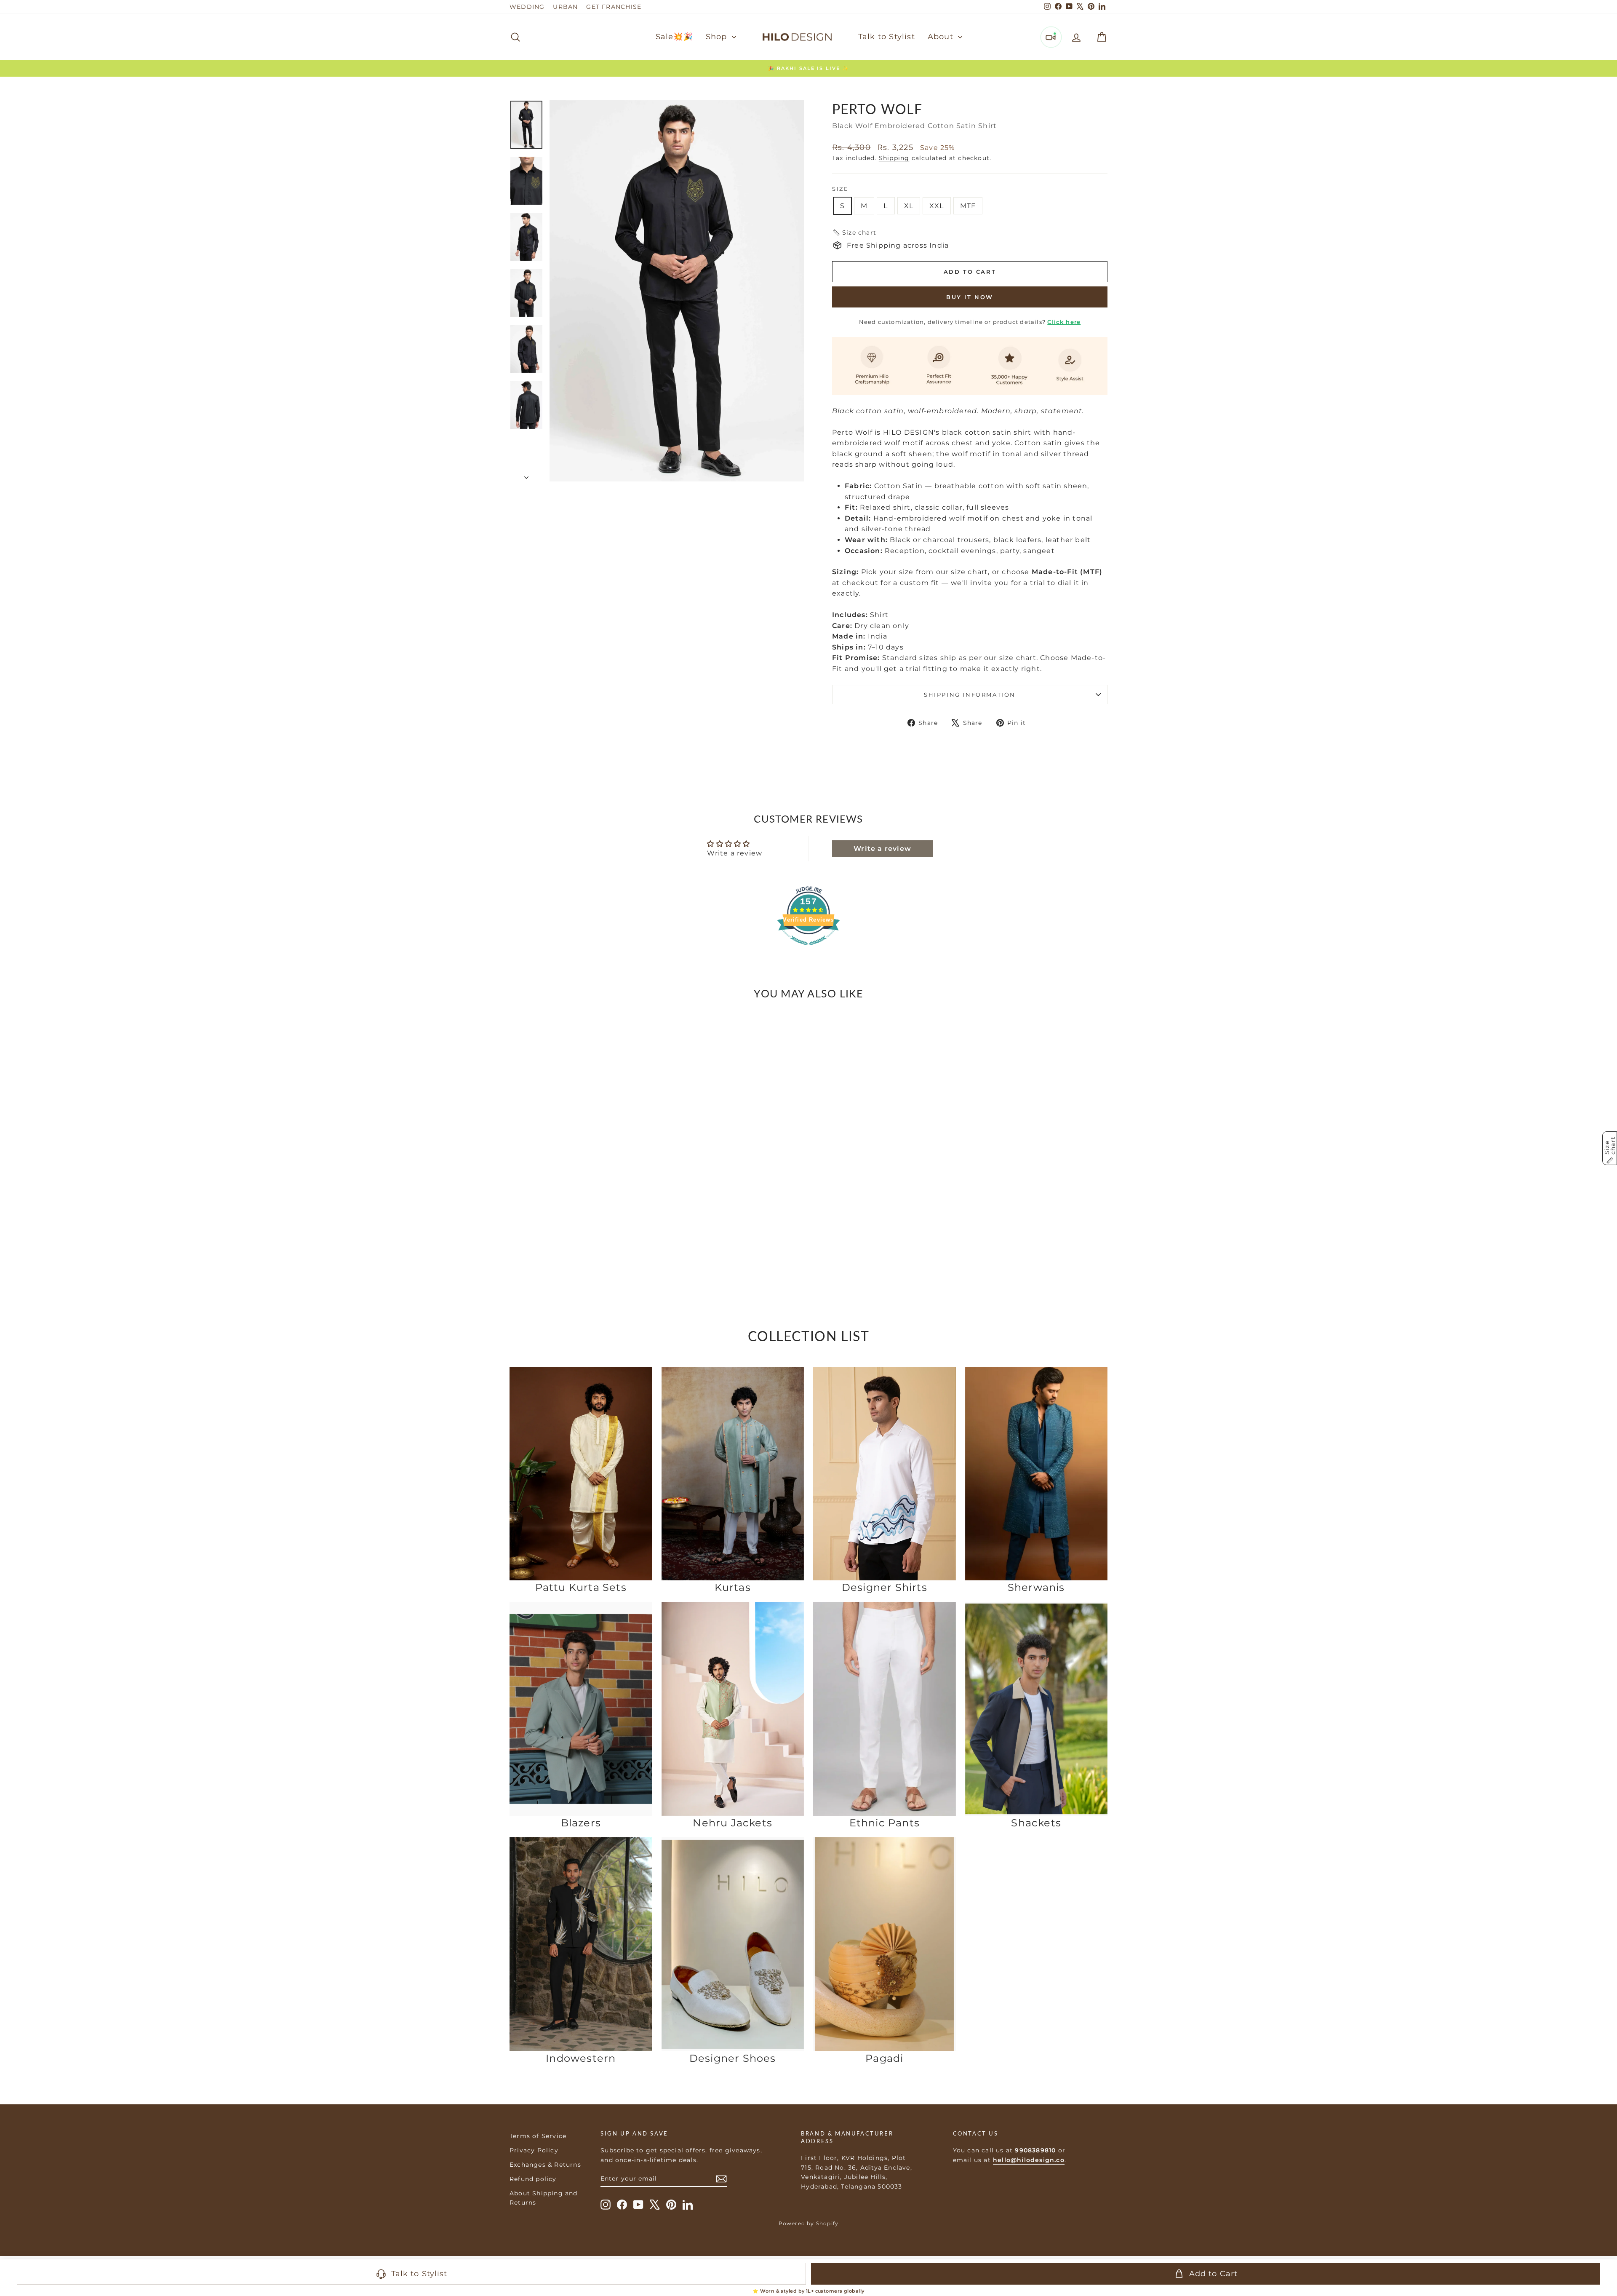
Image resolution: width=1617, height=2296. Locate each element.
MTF (968, 206)
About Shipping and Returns (544, 2198)
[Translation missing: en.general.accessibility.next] (643, 1129)
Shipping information (970, 695)
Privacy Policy (534, 2150)
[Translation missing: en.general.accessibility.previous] (519, 1129)
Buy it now (970, 297)
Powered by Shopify (809, 2223)
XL (909, 206)
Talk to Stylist (887, 37)
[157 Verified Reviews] (808, 949)
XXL (937, 206)
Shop (718, 37)
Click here (1064, 322)
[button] (854, 233)
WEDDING (527, 7)
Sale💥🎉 (674, 37)
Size (840, 189)
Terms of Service (538, 2136)
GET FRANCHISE (614, 7)
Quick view (581, 1227)
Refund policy (533, 2179)
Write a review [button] (882, 849)
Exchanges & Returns (545, 2165)
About (942, 37)
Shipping (894, 158)
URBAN (565, 7)
